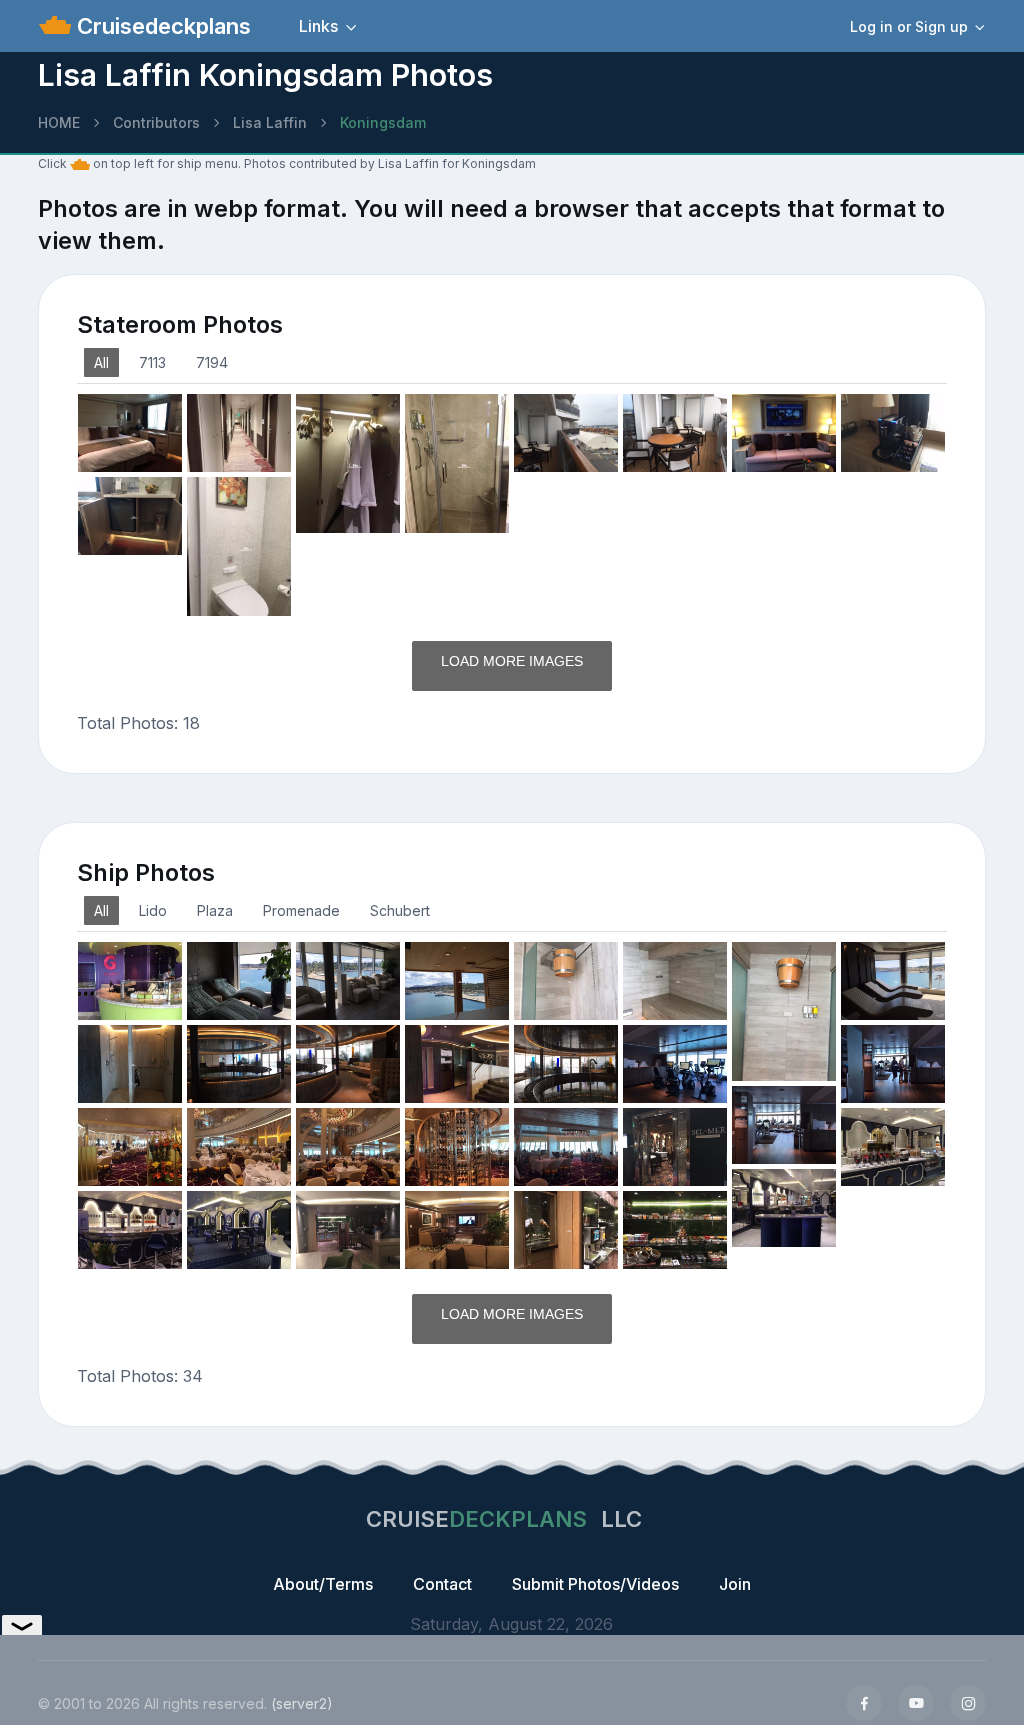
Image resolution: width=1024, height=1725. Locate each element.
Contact (442, 1584)
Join (735, 1584)
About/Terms (323, 1584)
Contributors (156, 122)
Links (318, 26)
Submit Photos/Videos (595, 1584)
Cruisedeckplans (161, 26)
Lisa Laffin (270, 122)
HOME (59, 122)
